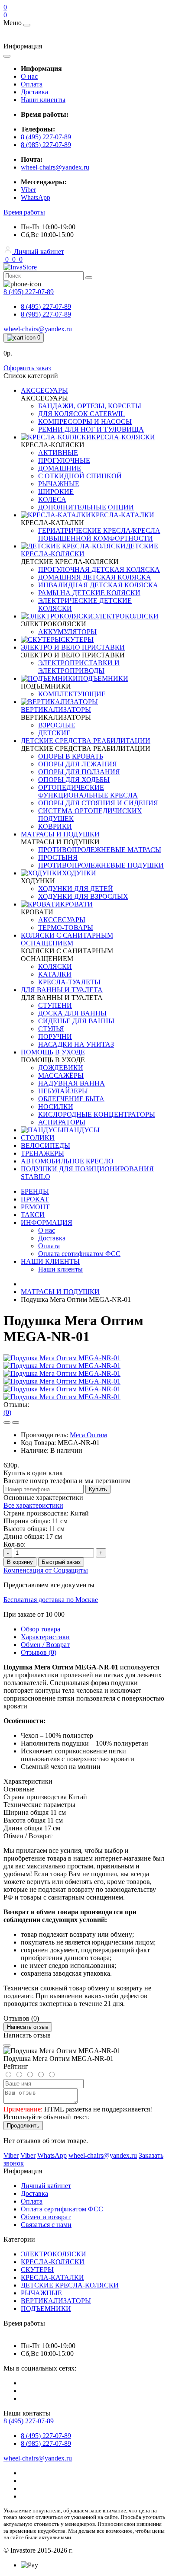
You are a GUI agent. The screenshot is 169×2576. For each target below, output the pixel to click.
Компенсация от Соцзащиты (46, 1570)
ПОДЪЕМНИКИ (46, 2308)
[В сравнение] (16, 1423)
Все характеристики (33, 1505)
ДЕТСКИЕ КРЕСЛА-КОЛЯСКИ (70, 2285)
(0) (7, 1412)
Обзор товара (41, 1629)
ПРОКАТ (35, 1199)
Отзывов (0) (39, 1652)
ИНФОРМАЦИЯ (47, 1222)
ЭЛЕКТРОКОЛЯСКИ (54, 2254)
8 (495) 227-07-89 (46, 137)
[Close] (7, 2045)
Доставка (34, 92)
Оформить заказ (27, 368)
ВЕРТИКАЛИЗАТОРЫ (56, 2301)
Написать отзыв (28, 2027)
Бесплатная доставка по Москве (51, 1600)
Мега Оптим (88, 1435)
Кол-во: (15, 1544)
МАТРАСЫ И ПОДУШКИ (60, 1292)
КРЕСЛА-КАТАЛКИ (52, 2277)
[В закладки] (7, 1423)
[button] (24, 212)
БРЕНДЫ (35, 1191)
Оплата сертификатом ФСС (62, 2209)
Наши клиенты (43, 100)
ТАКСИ (33, 1215)
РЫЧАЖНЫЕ (41, 2293)
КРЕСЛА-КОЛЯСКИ (53, 2262)
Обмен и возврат (46, 2217)
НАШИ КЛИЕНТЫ (50, 1261)
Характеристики (45, 1637)
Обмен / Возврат (45, 1645)
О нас (29, 76)
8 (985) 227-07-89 (46, 145)
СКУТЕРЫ (37, 2270)
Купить (98, 1489)
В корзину (20, 1562)
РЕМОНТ (35, 1207)
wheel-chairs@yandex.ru (55, 167)
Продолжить (23, 2126)
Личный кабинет (46, 2186)
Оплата (32, 84)
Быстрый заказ (61, 1562)
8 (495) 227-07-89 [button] (29, 2421)
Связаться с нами (46, 2225)
